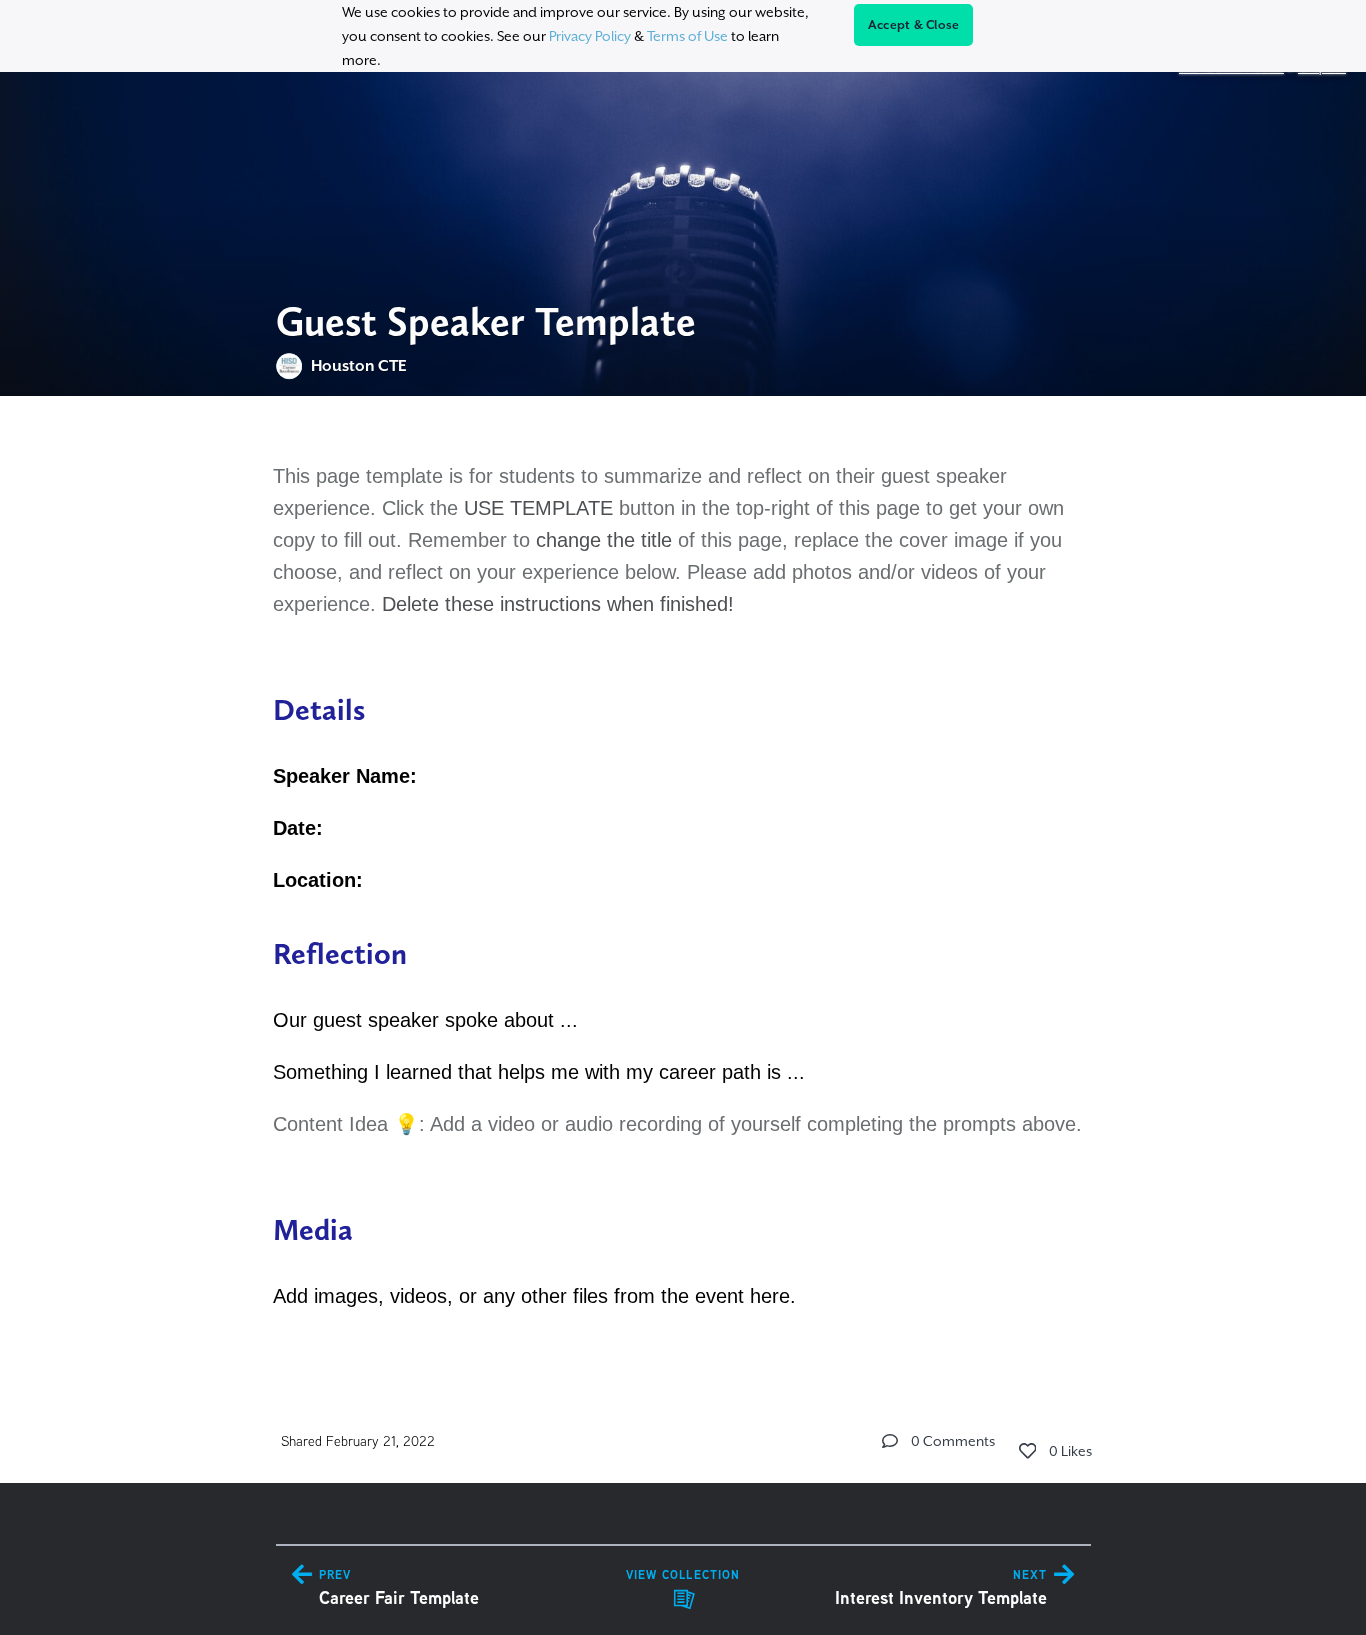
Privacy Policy (590, 36)
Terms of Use (687, 36)
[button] (890, 1441)
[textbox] (683, 883)
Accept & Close (914, 25)
